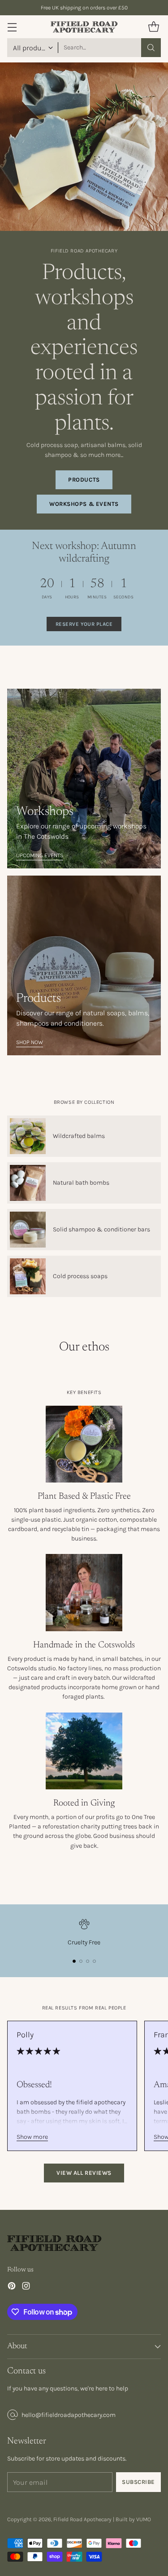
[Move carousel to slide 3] (88, 1961)
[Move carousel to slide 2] (81, 1961)
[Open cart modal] (153, 27)
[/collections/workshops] (84, 779)
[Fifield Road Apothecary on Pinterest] (12, 2287)
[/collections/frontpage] (84, 965)
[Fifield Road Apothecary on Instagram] (26, 2287)
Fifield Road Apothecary (82, 2519)
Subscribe (138, 2482)
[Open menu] (12, 27)
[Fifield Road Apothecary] (84, 27)
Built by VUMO (133, 2519)
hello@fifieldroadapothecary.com (69, 2415)
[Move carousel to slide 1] (74, 1961)
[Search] (151, 48)
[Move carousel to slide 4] (94, 1961)
